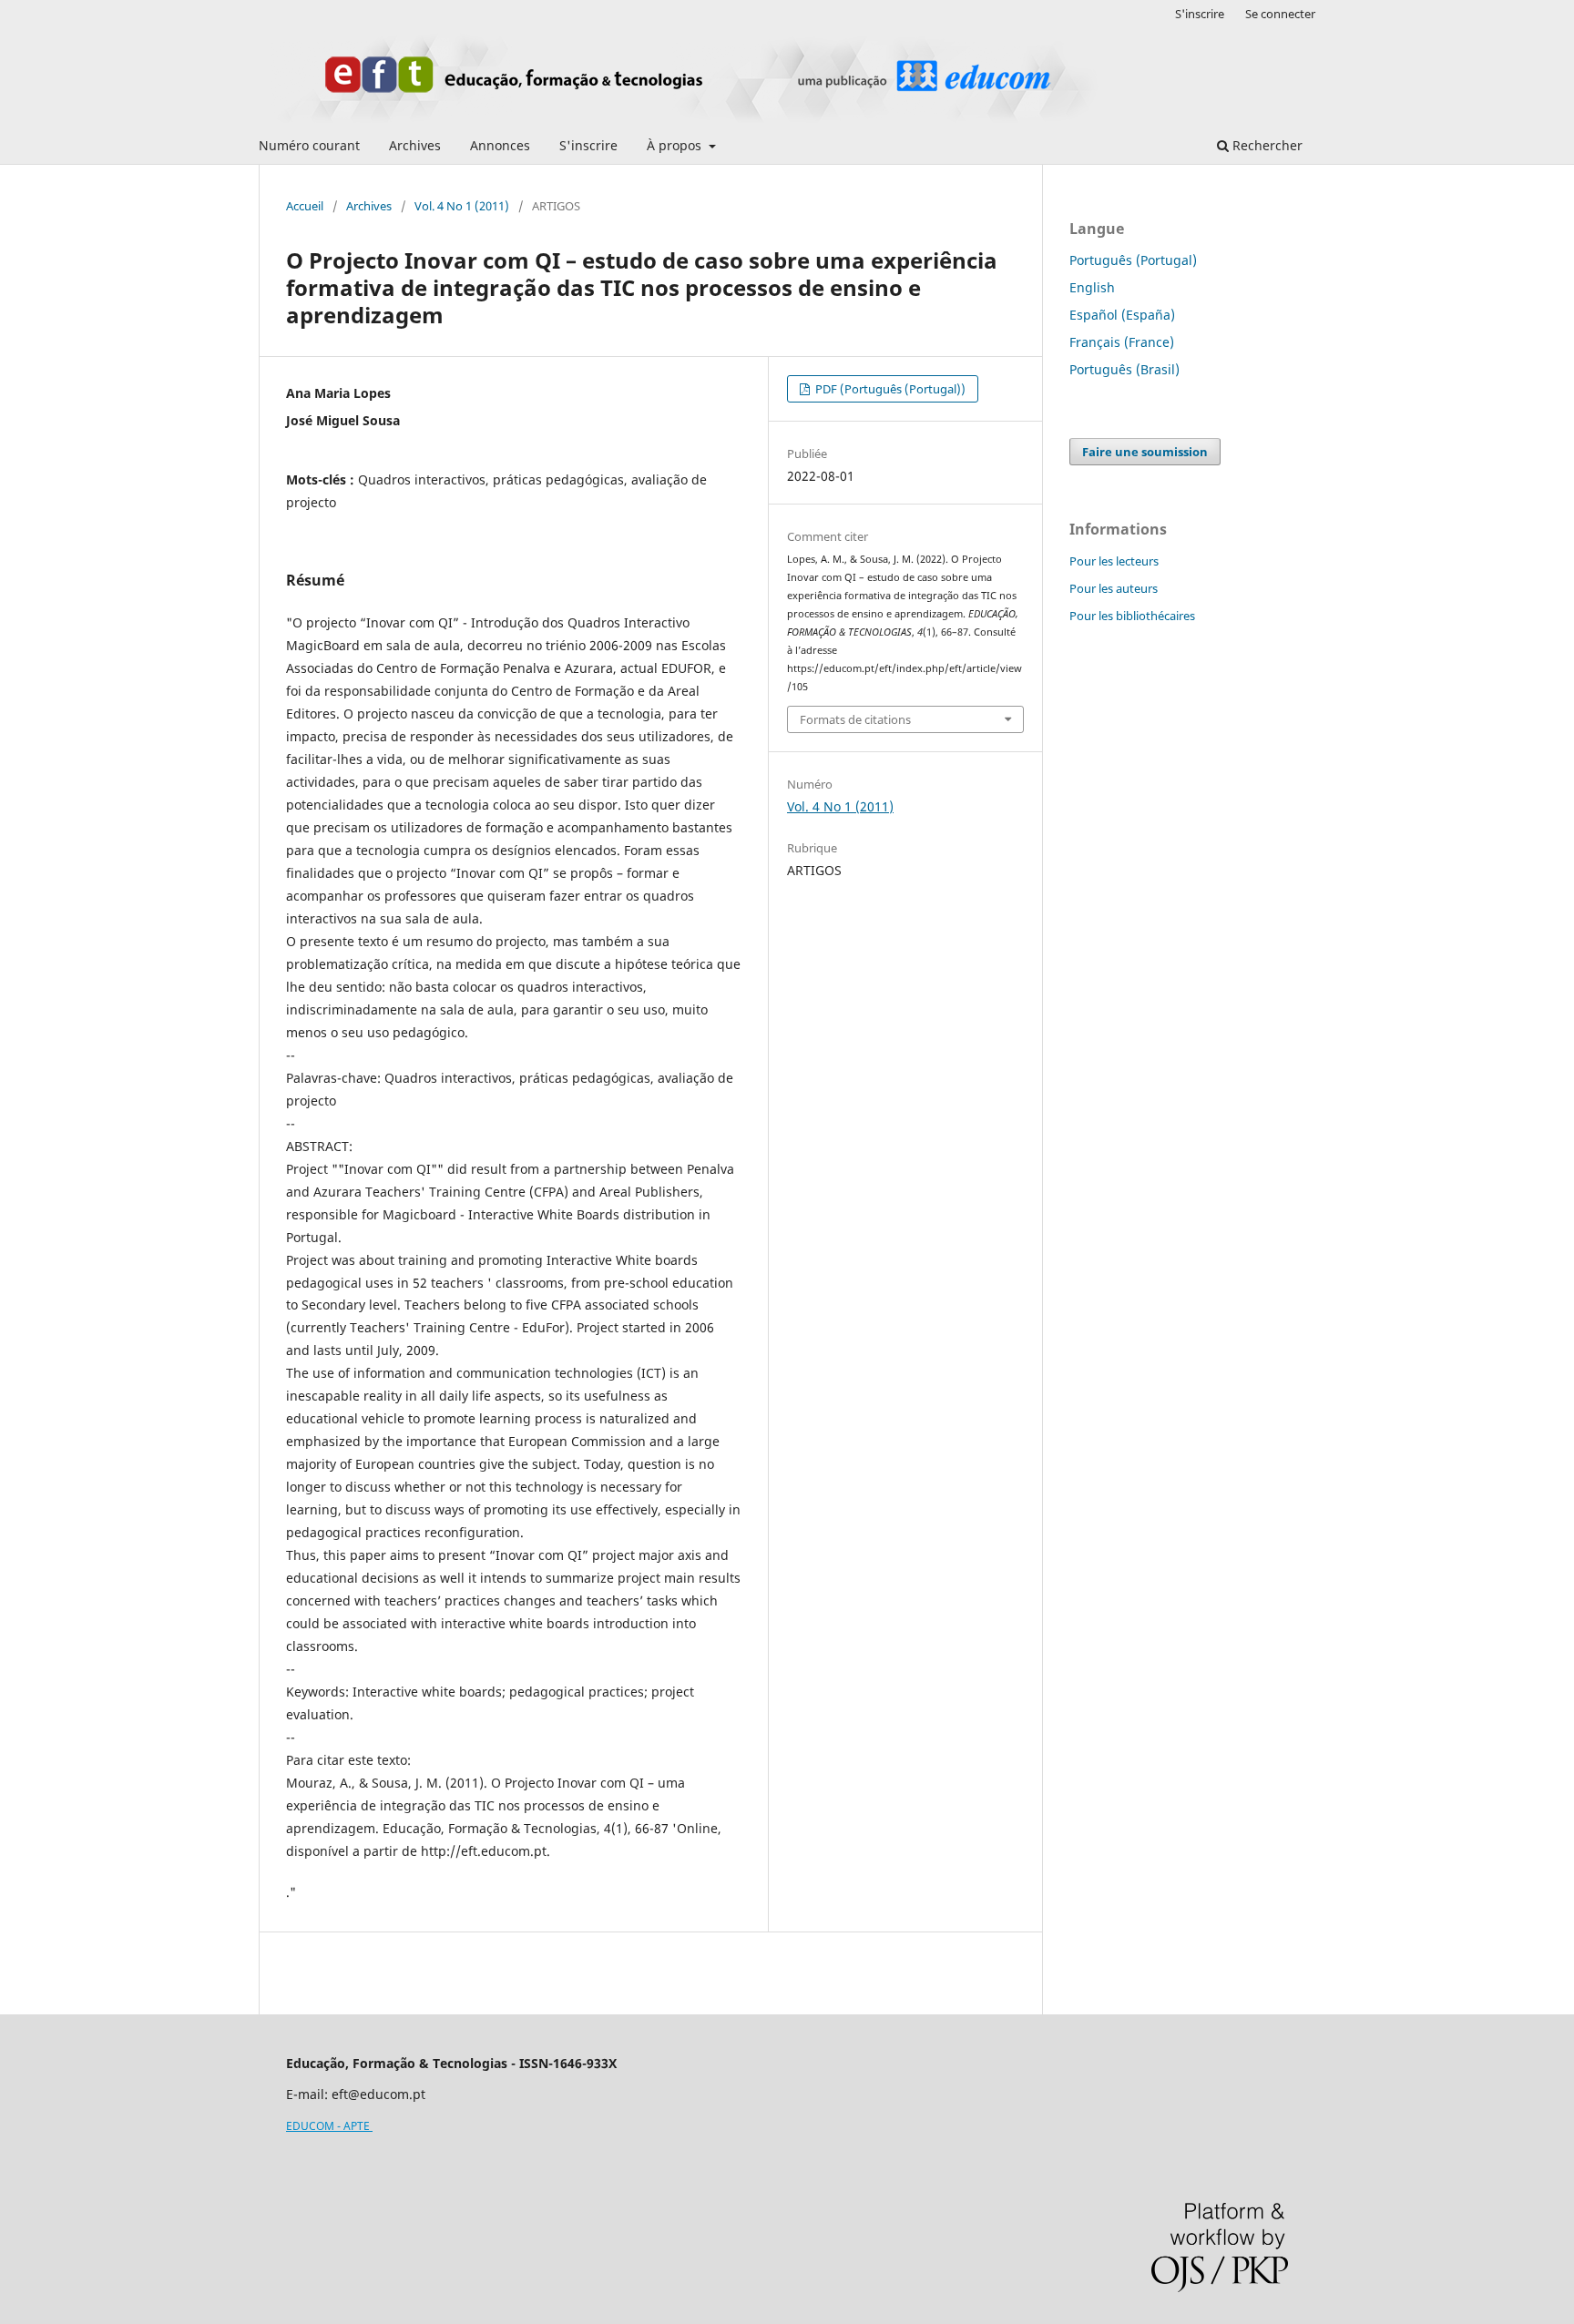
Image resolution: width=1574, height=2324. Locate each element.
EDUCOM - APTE (329, 2126)
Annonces (500, 145)
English (1092, 287)
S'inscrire (588, 145)
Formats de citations (855, 719)
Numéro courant (309, 145)
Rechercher (1266, 145)
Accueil (305, 206)
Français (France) (1122, 342)
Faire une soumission (1145, 452)
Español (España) (1122, 315)
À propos (676, 145)
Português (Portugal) (1133, 260)
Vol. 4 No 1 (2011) (462, 206)
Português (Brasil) (1124, 369)
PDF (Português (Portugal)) (889, 389)
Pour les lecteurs (1114, 561)
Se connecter (1280, 14)
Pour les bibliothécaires (1132, 616)
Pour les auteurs (1114, 588)
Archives (415, 145)
